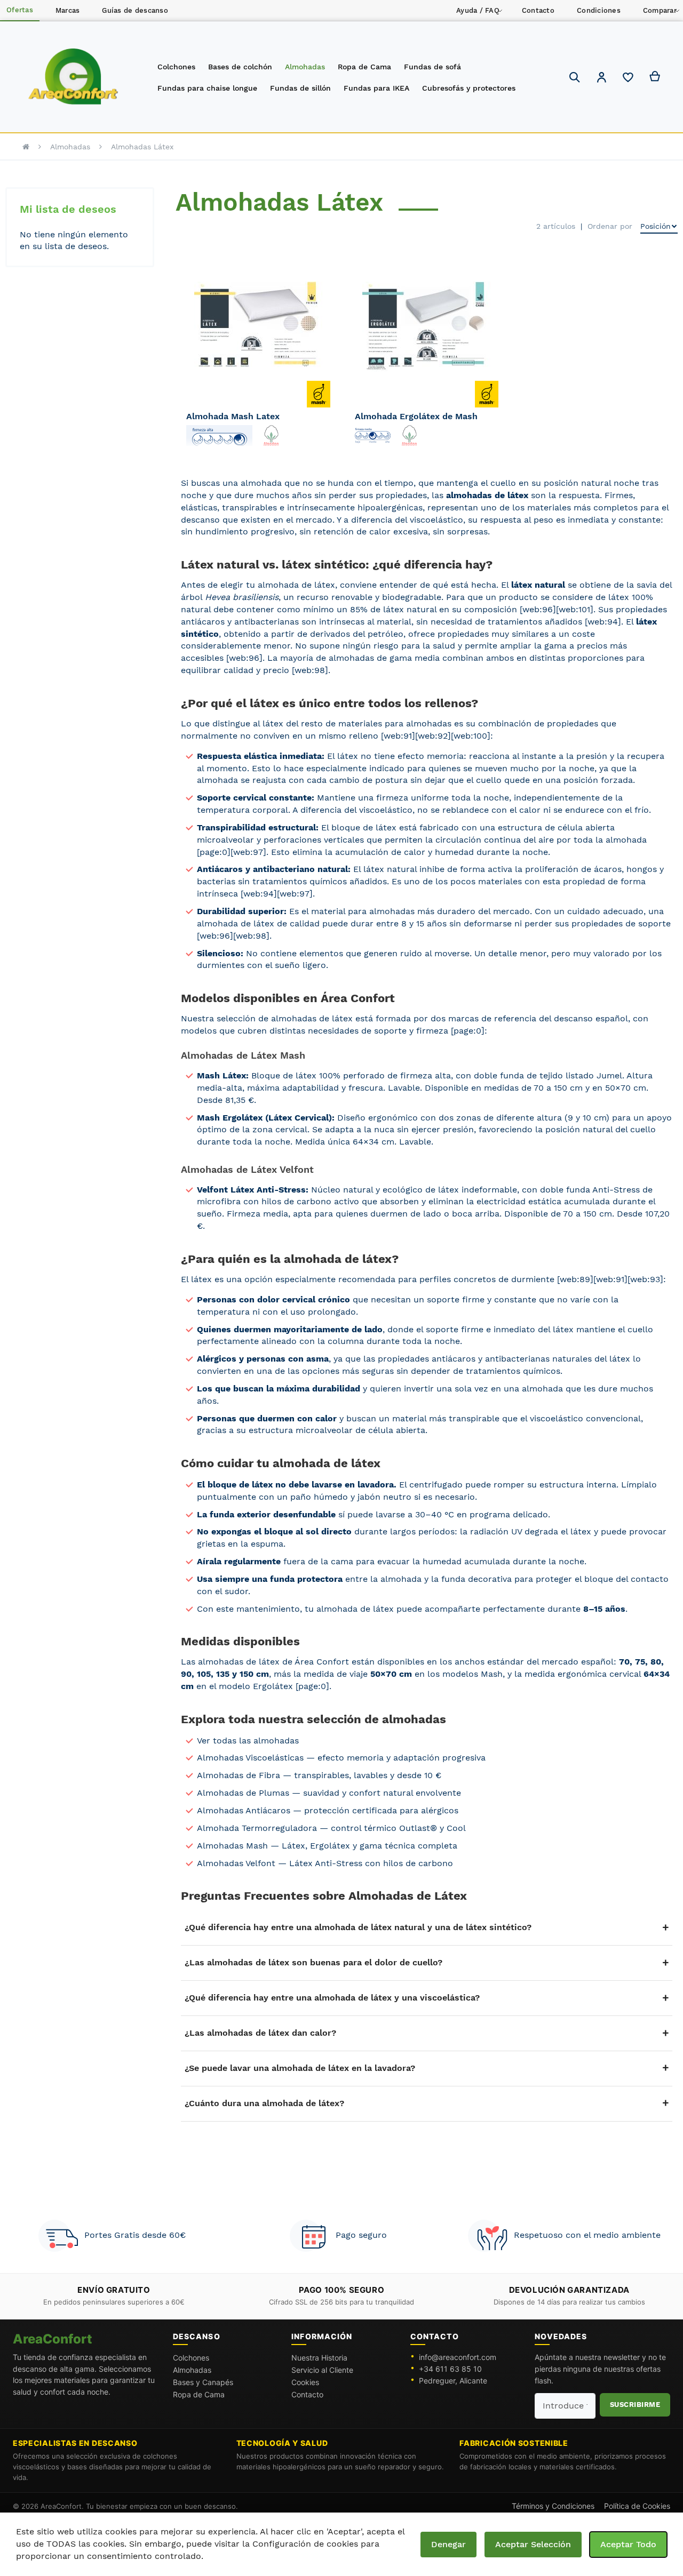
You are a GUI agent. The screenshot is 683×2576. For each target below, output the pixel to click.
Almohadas (70, 147)
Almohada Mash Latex (233, 416)
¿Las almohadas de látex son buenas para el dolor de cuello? (313, 1962)
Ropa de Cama (199, 2394)
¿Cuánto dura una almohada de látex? (264, 2103)
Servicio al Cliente (322, 2370)
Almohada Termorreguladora (257, 1828)
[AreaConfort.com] (73, 77)
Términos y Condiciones (553, 2506)
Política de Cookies (637, 2506)
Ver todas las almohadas (248, 1741)
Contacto (307, 2394)
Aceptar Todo (628, 2544)
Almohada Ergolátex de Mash (416, 416)
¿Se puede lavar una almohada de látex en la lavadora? (300, 2068)
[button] (601, 79)
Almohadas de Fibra (239, 1775)
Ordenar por (610, 226)
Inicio (26, 147)
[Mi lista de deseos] (628, 80)
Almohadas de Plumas (243, 1793)
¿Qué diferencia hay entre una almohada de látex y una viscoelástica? (332, 1998)
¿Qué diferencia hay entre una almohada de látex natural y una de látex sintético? (358, 1927)
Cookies (305, 2382)
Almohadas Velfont (236, 1863)
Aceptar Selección (533, 2544)
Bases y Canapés (203, 2382)
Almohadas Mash (232, 1846)
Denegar (448, 2544)
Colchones (191, 2358)
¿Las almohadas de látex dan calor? (260, 2033)
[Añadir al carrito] (318, 363)
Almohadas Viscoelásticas (250, 1758)
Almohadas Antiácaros (244, 1810)
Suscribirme (635, 2405)
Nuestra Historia (319, 2358)
